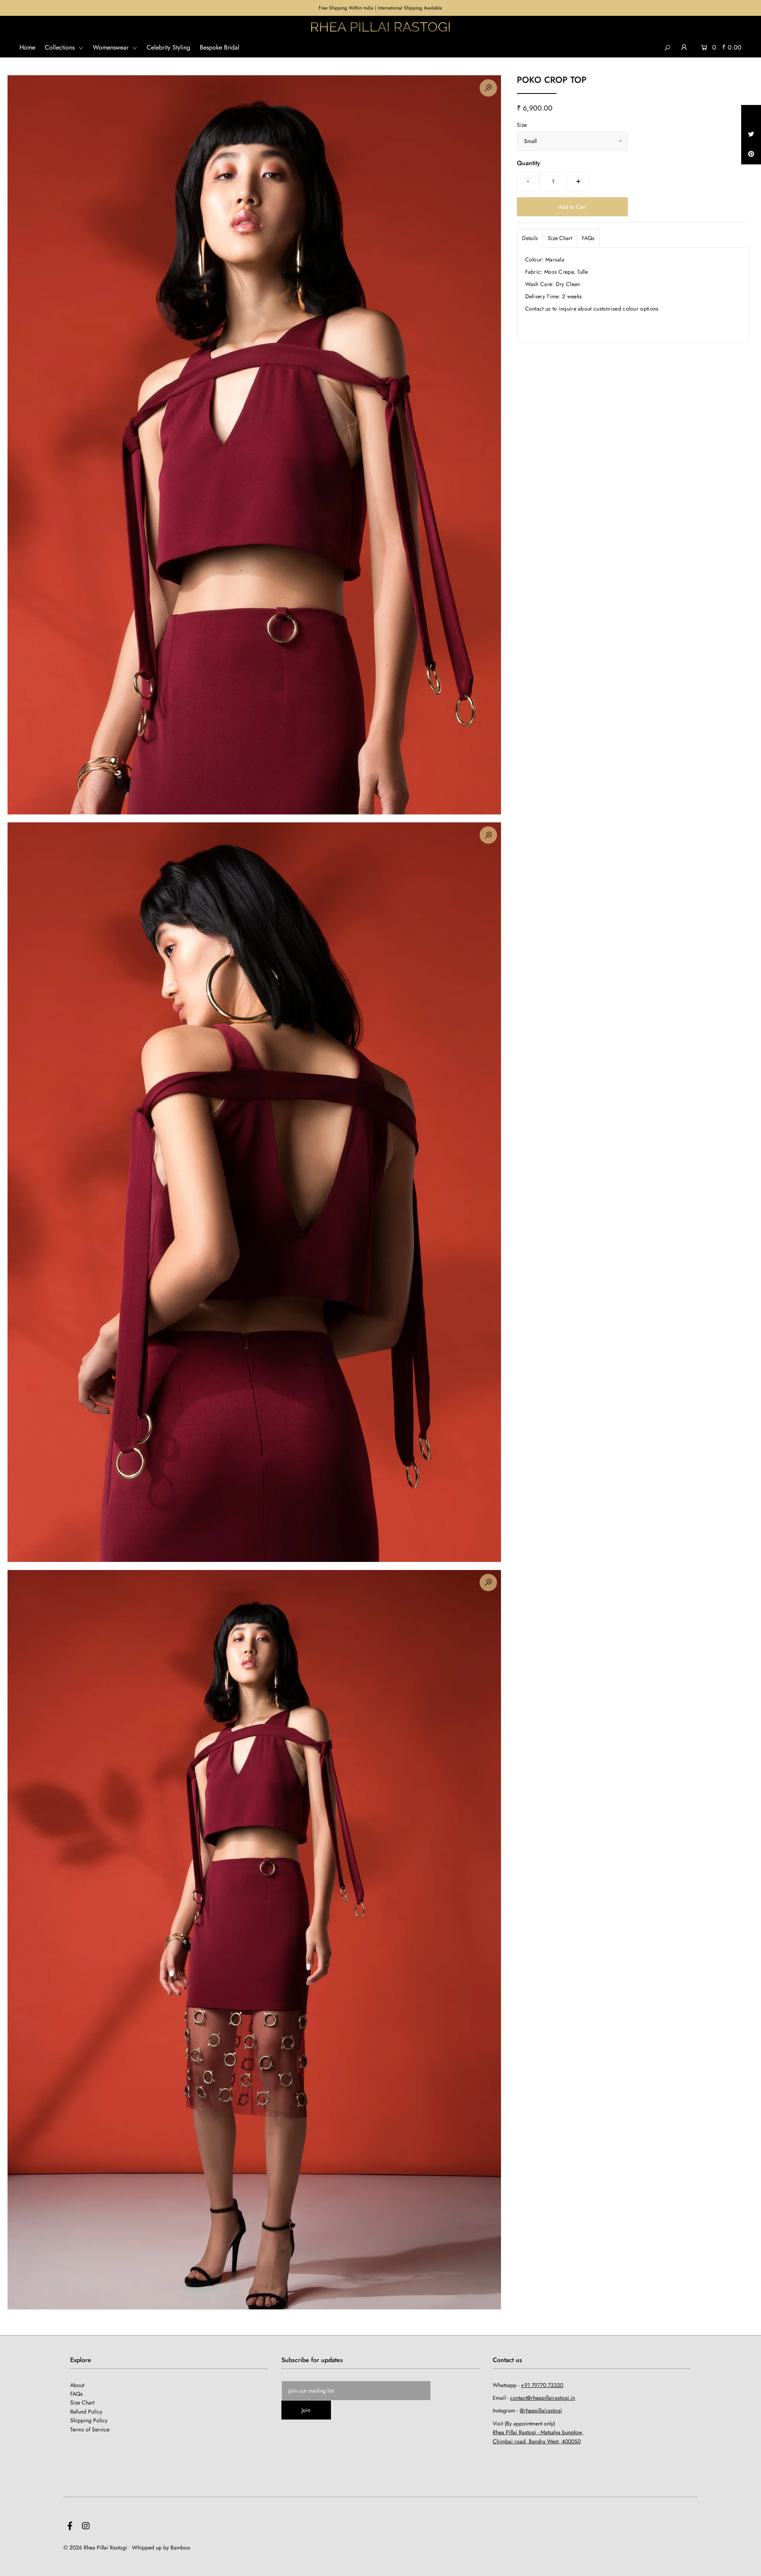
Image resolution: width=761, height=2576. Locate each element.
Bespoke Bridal (220, 47)
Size (522, 125)
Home (27, 47)
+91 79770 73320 (542, 2385)
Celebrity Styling (168, 47)
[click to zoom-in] (488, 88)
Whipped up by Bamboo (161, 2547)
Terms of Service (90, 2429)
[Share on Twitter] (751, 135)
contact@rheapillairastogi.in (543, 2398)
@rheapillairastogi (541, 2410)
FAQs (588, 238)
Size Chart (560, 238)
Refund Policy (86, 2412)
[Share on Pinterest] (751, 154)
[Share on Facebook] (751, 115)
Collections (61, 47)
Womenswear (112, 47)
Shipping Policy (89, 2420)
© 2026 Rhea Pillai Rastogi (95, 2547)
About (77, 2385)
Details (530, 238)
